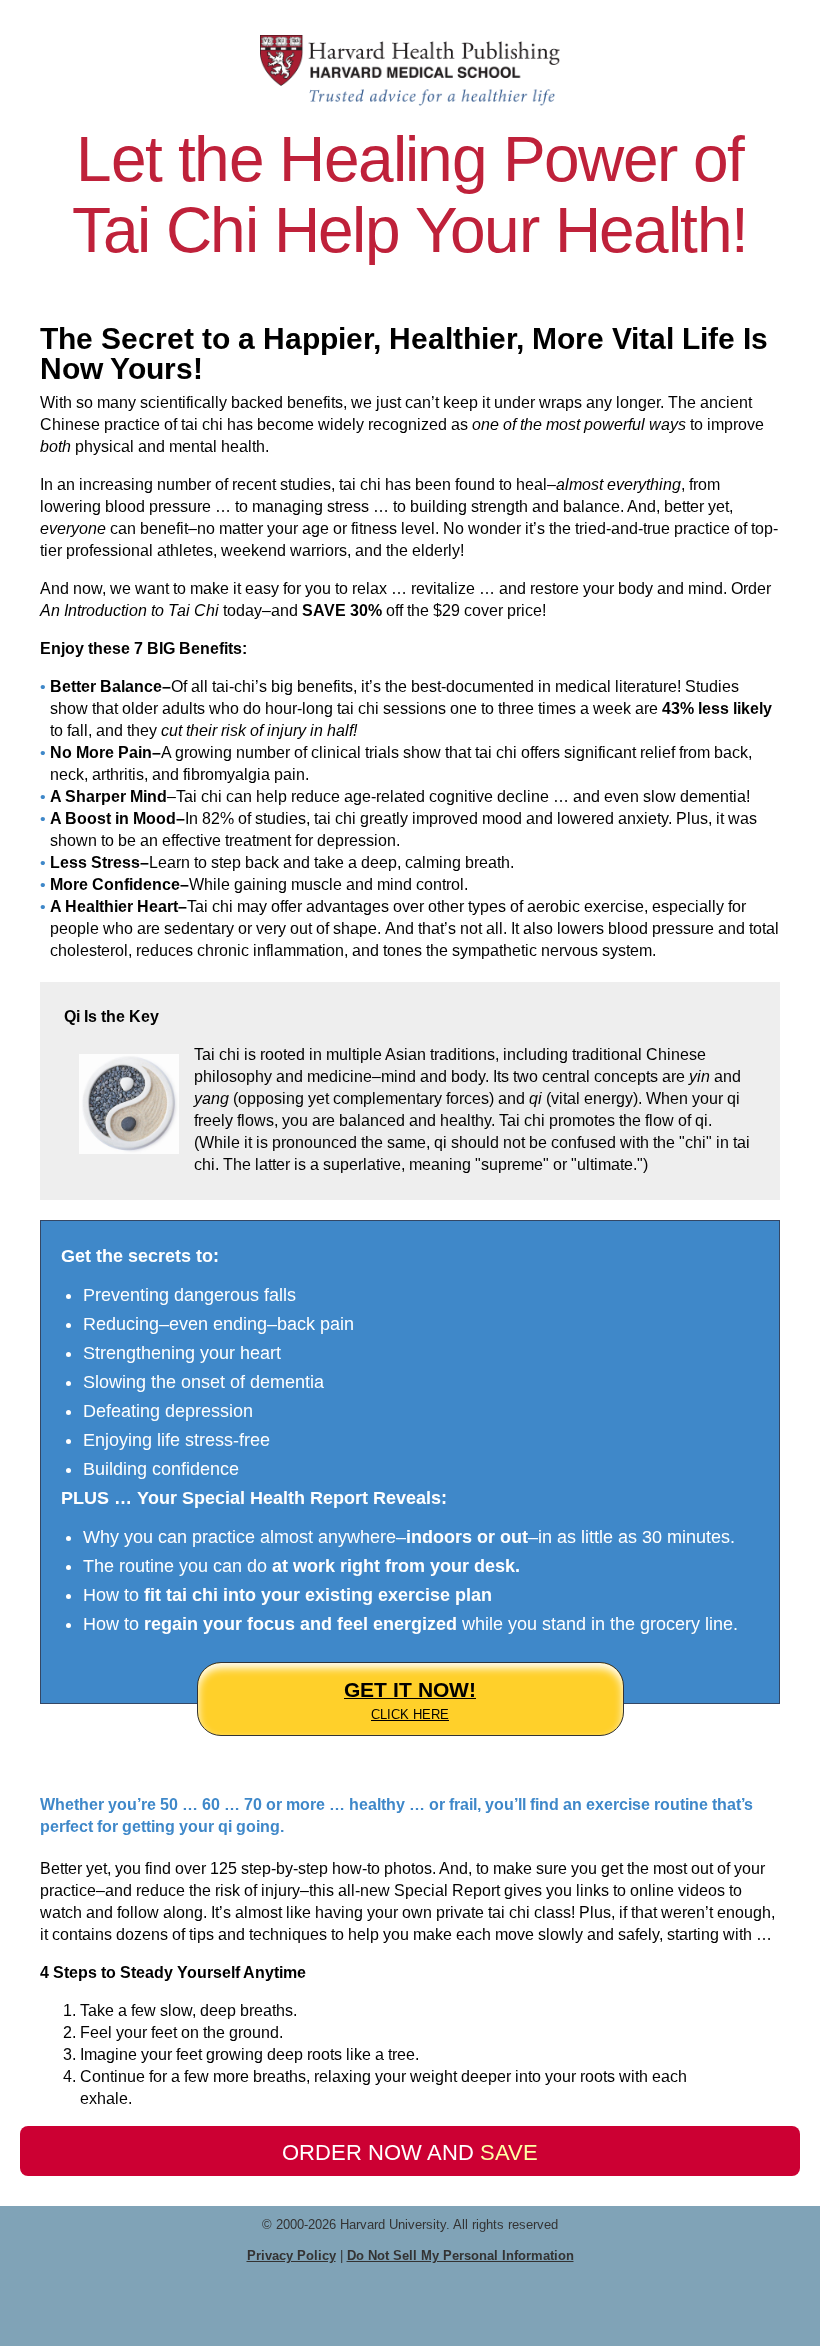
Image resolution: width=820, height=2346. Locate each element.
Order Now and (410, 2152)
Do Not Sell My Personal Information (460, 2255)
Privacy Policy (291, 2255)
